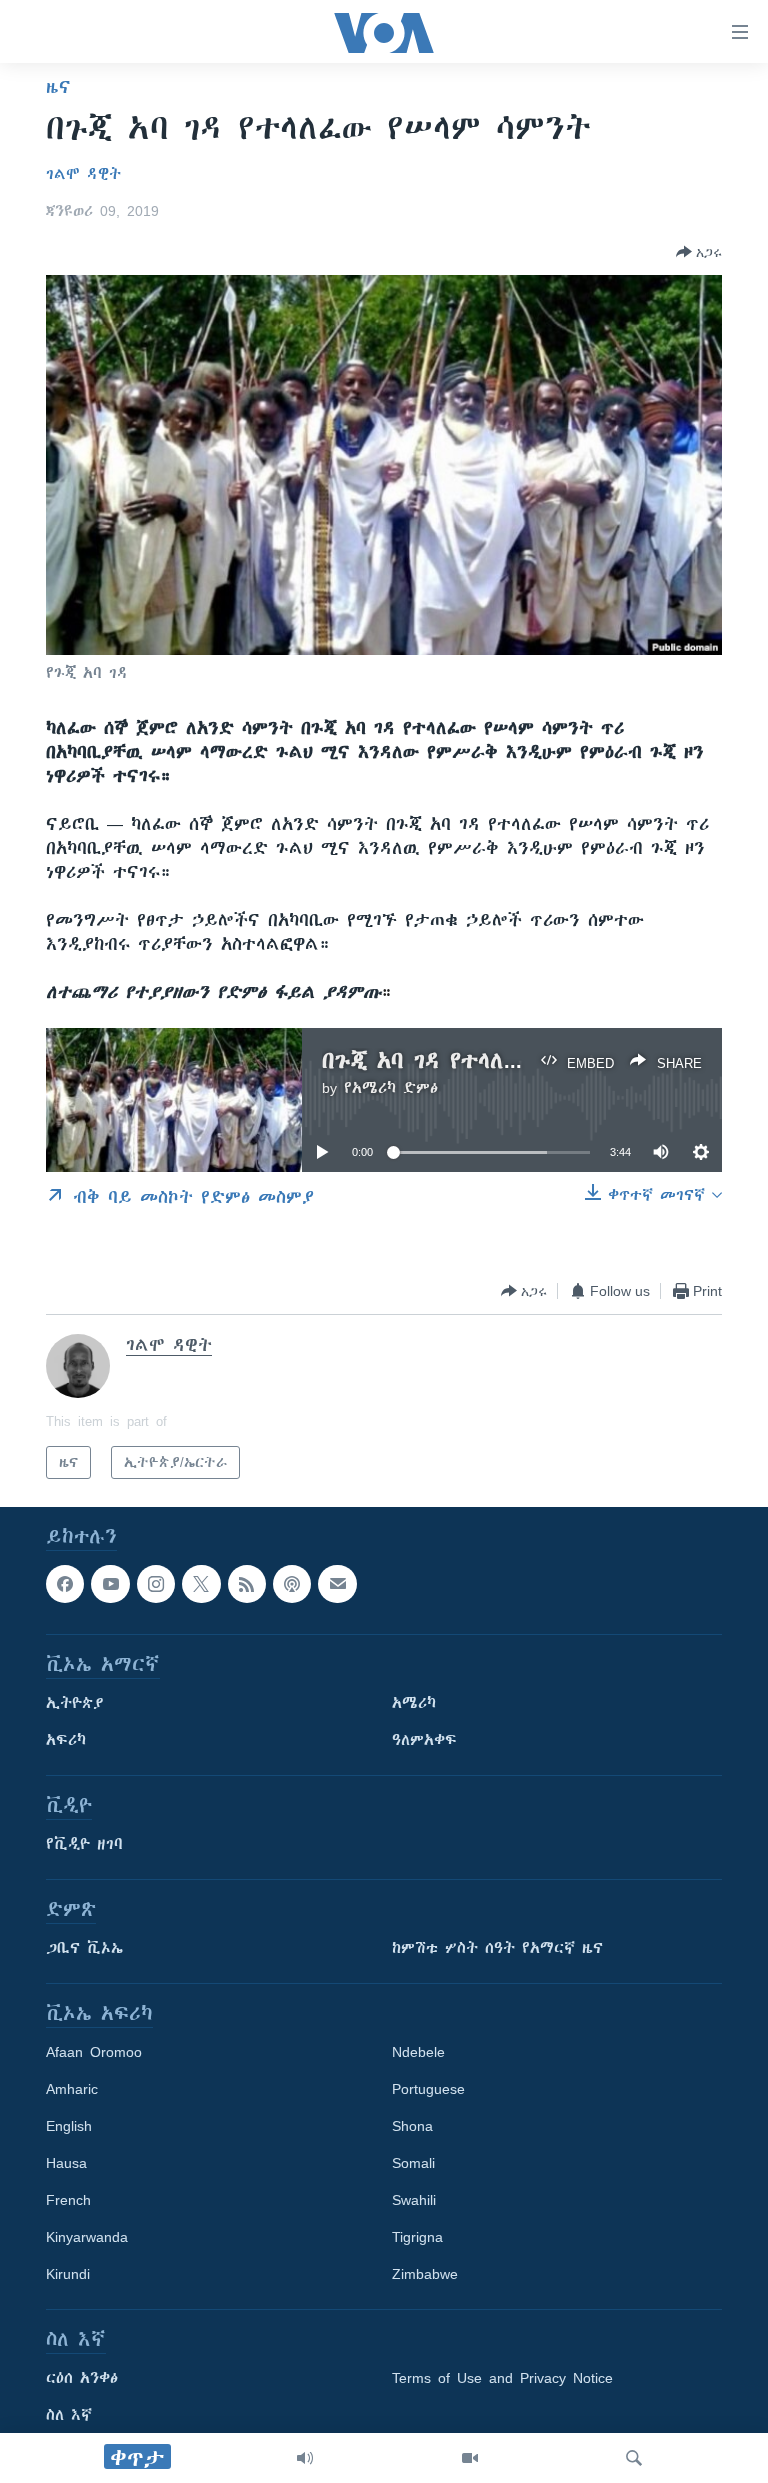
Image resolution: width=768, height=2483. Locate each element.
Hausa (66, 2164)
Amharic (72, 2090)
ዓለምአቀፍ (424, 1741)
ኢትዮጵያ (75, 1704)
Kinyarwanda (87, 2238)
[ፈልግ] (634, 2458)
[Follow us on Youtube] (110, 1584)
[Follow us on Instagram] (156, 1584)
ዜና (58, 87)
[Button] (699, 252)
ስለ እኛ (69, 2416)
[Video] (470, 2458)
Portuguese (428, 2090)
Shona (412, 2127)
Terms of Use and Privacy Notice (502, 2379)
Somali (413, 2164)
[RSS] (247, 1584)
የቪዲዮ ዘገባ (84, 1845)
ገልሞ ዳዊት (83, 174)
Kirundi (68, 2275)
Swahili (414, 2201)
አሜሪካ (414, 1704)
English (69, 2127)
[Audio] (305, 2458)
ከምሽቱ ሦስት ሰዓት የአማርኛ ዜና (497, 1949)
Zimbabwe (425, 2275)
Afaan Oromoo (94, 2053)
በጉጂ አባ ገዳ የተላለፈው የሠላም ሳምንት (504, 1060)
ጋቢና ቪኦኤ (84, 1949)
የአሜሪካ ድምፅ (391, 1088)
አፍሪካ (66, 1741)
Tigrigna (417, 2238)
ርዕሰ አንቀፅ (82, 2379)
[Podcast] (292, 1584)
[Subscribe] (337, 1584)
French (68, 2201)
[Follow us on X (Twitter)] (201, 1584)
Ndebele (418, 2053)
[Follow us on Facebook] (65, 1584)
